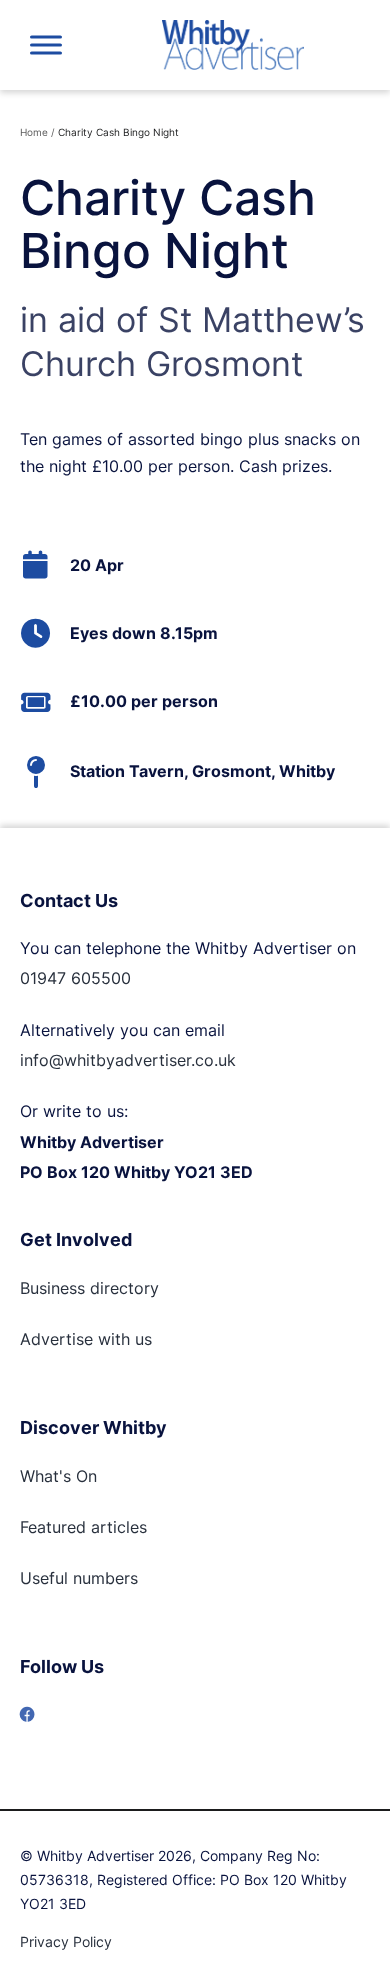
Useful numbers (79, 1578)
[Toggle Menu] (46, 44)
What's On (58, 1476)
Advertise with (75, 1339)
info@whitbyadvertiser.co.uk (128, 1060)
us (141, 1339)
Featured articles (83, 1527)
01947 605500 (75, 978)
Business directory (89, 1288)
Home (34, 132)
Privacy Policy (66, 1941)
